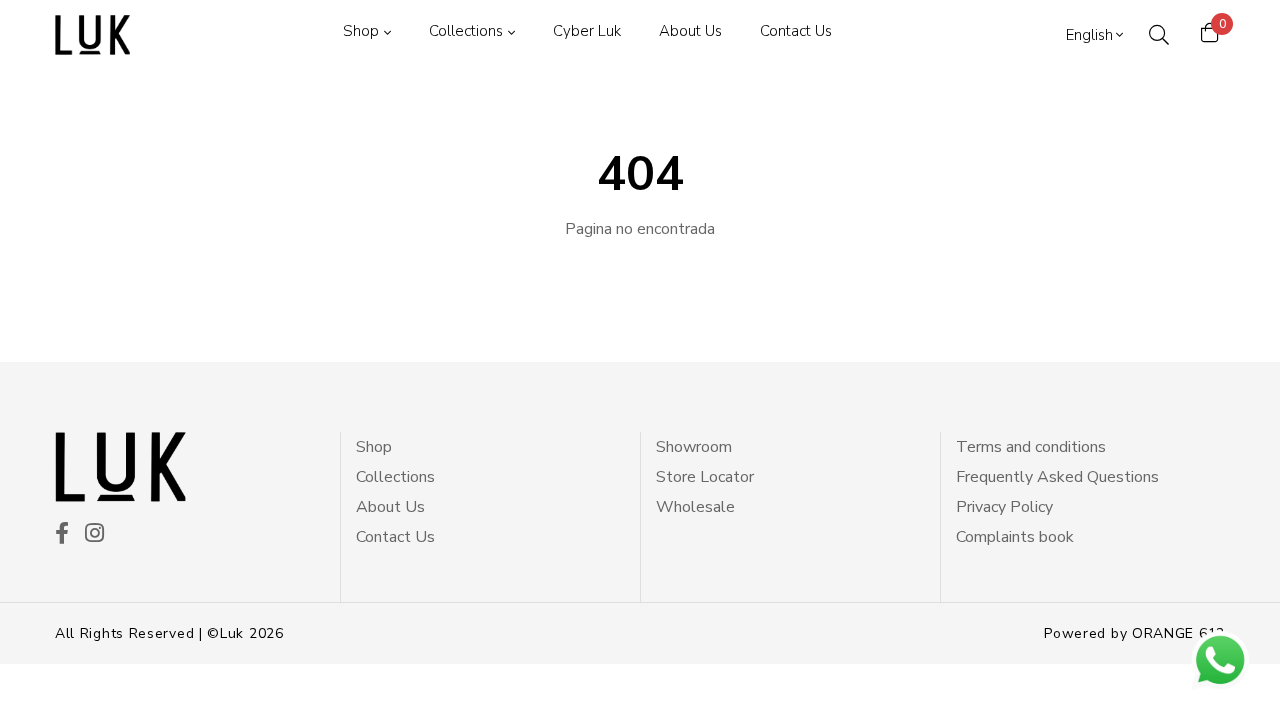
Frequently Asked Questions (1057, 477)
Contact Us (796, 31)
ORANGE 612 (1178, 633)
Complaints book (1015, 537)
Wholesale (695, 507)
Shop (361, 31)
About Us (690, 31)
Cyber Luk (587, 31)
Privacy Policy (1004, 507)
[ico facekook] (62, 535)
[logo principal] (92, 35)
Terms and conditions (1031, 447)
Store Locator (705, 477)
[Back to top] (54, 666)
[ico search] (1159, 35)
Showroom (694, 447)
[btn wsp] (1220, 660)
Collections (466, 31)
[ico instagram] (94, 535)
